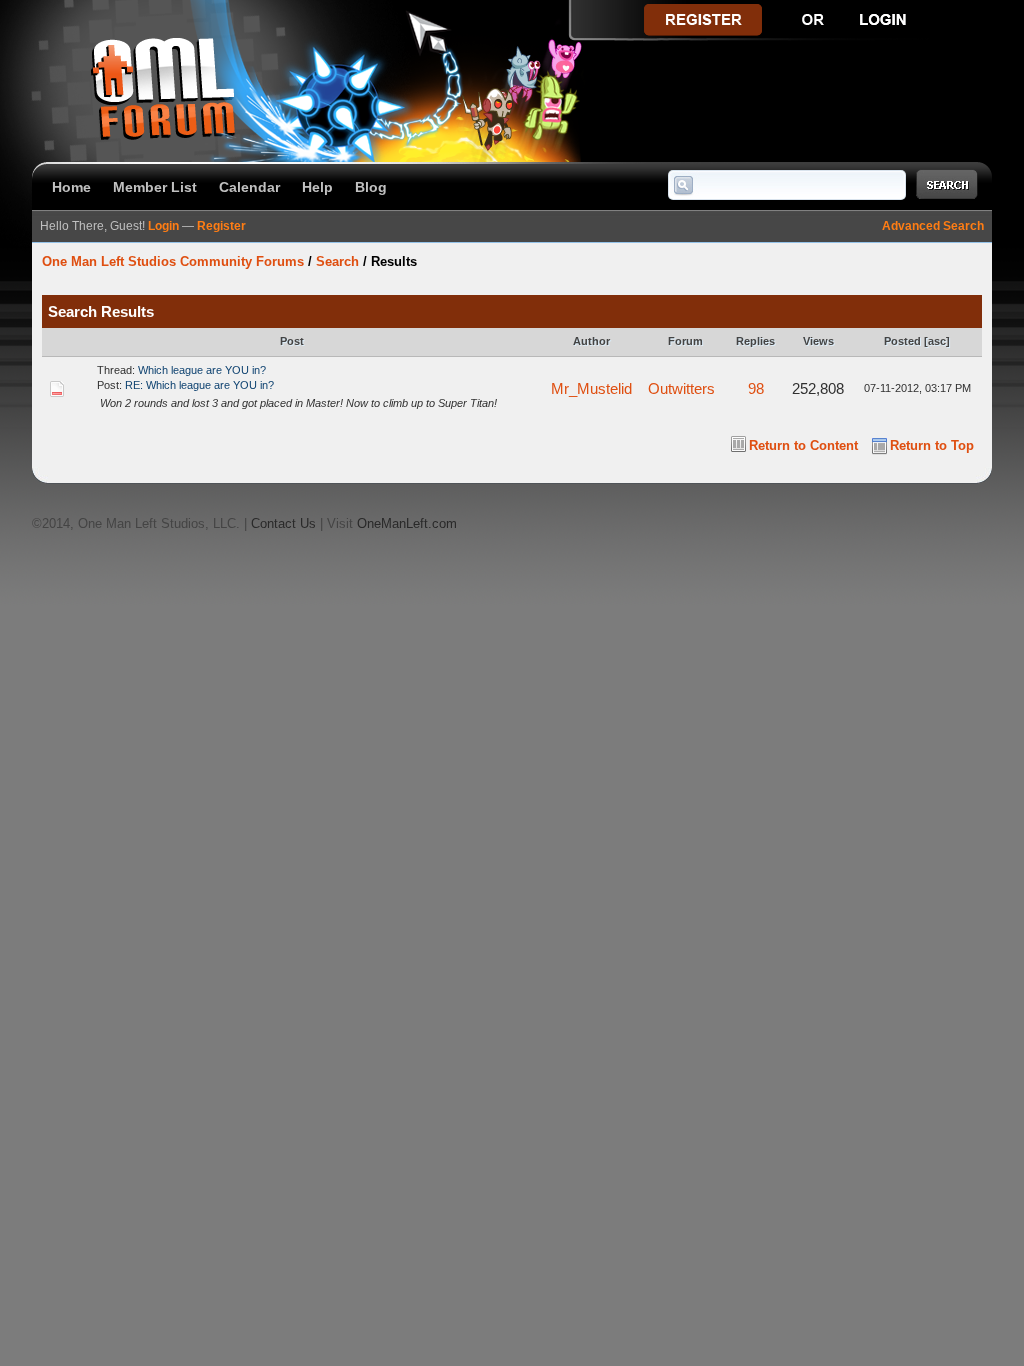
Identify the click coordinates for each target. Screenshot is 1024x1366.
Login (163, 226)
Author (591, 341)
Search (337, 261)
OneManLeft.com (407, 523)
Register (221, 226)
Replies (755, 341)
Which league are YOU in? (202, 370)
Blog (371, 187)
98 (756, 388)
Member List (155, 187)
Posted (902, 341)
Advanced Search (933, 226)
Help (317, 187)
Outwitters (681, 388)
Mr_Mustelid (591, 388)
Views (818, 341)
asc (937, 341)
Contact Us (283, 523)
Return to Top (932, 445)
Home (71, 187)
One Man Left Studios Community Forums (173, 261)
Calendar (249, 187)
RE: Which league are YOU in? (199, 385)
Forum (685, 341)
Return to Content (803, 445)
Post (292, 341)
